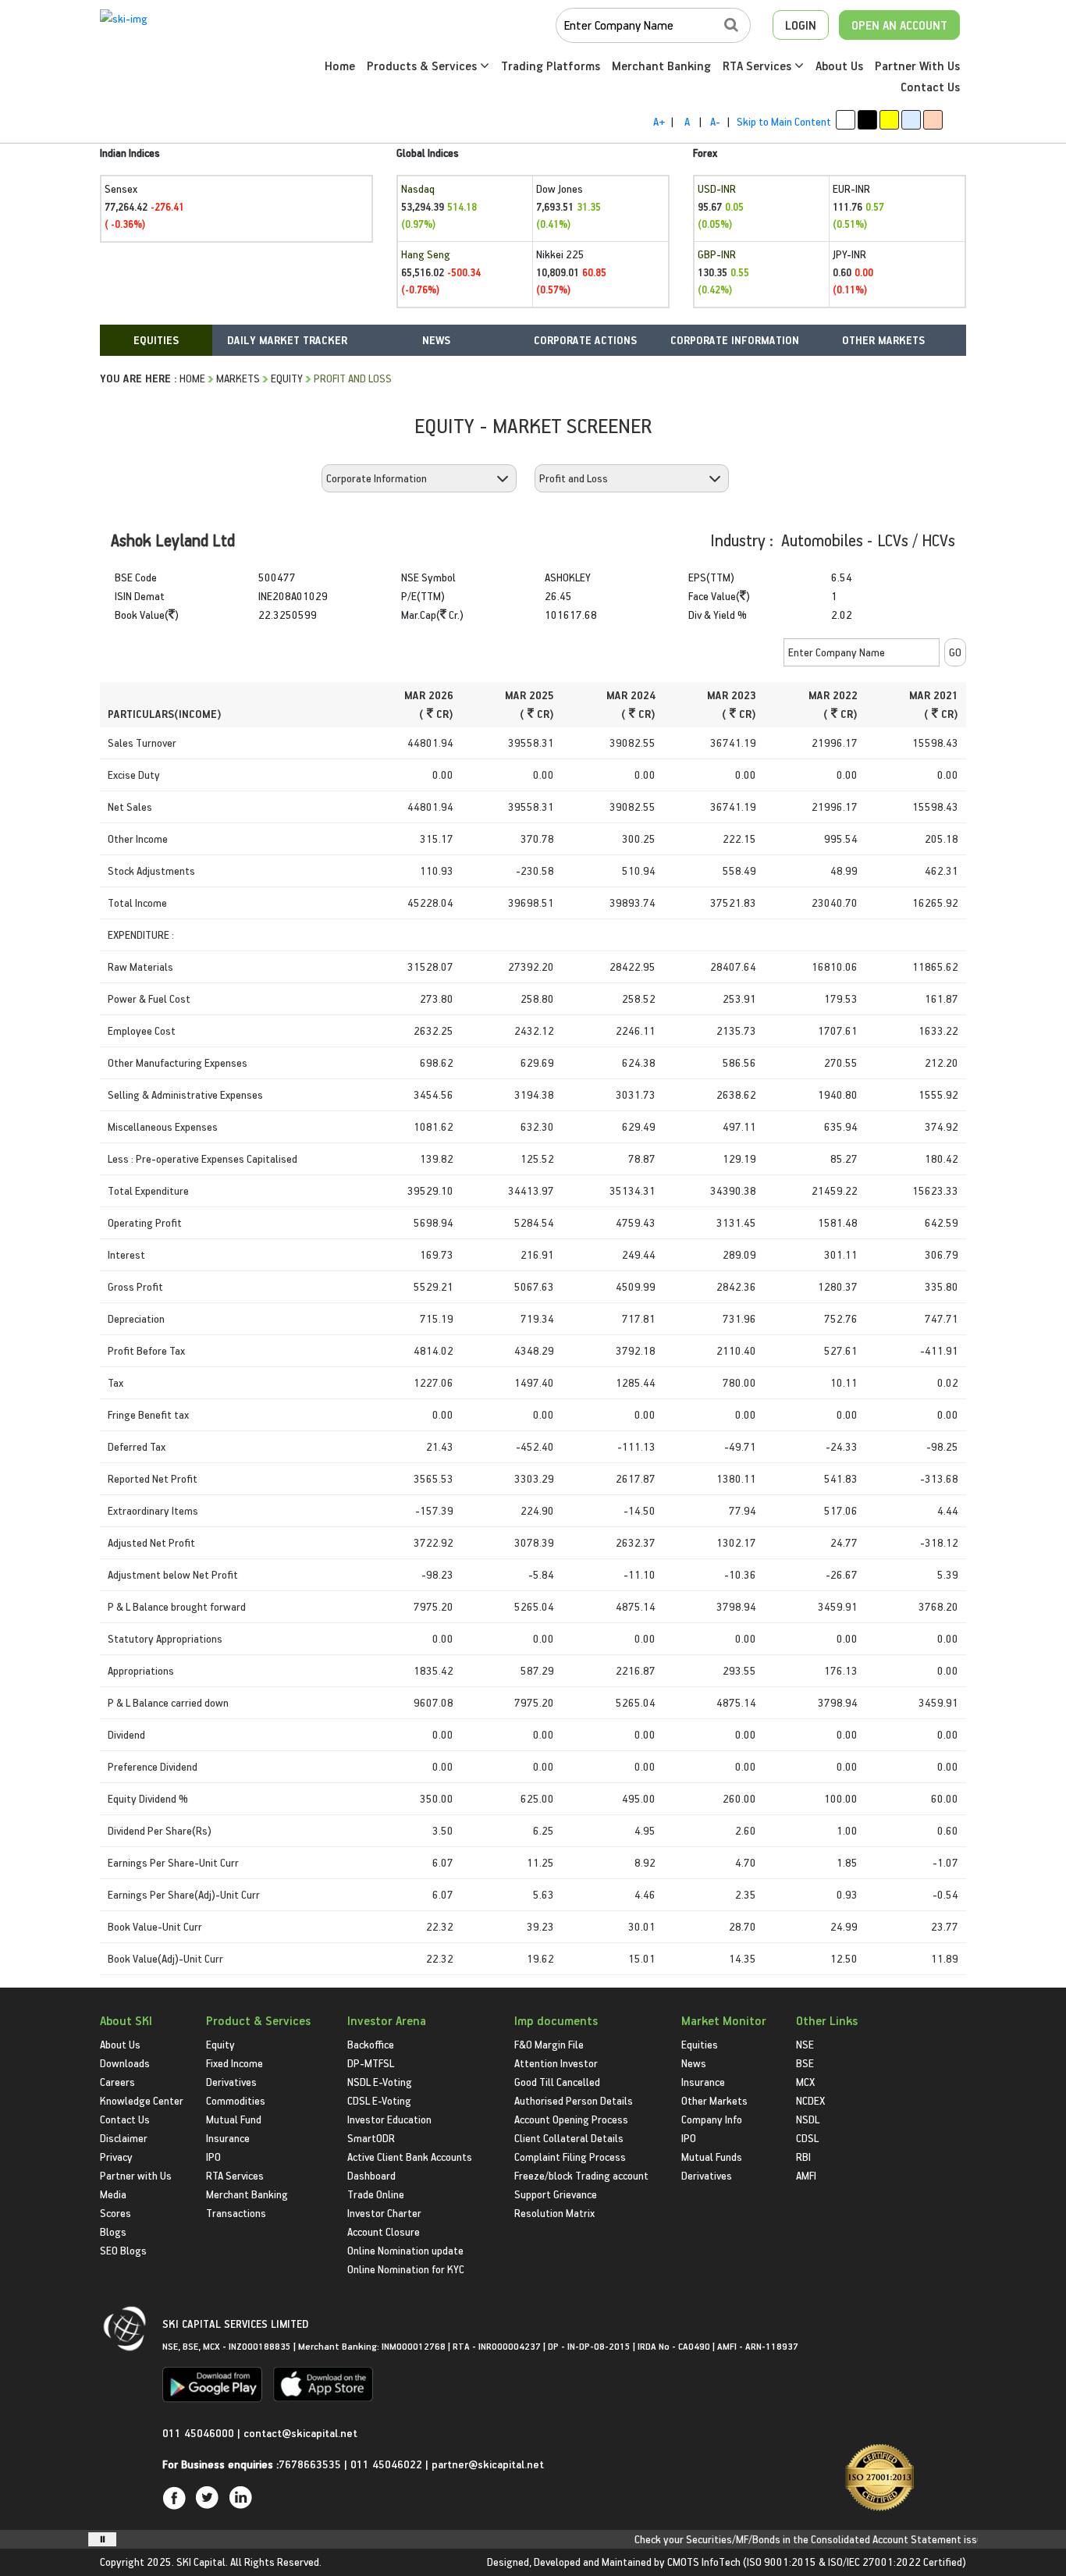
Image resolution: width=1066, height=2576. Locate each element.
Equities (700, 2044)
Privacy (116, 2157)
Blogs (113, 2231)
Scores (115, 2213)
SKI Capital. (202, 2562)
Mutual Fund (234, 2119)
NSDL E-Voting (380, 2082)
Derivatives (231, 2082)
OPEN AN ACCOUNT (899, 25)
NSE (805, 2044)
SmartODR (371, 2138)
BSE (805, 2063)
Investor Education (389, 2119)
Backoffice (371, 2044)
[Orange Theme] (933, 120)
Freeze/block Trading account (581, 2175)
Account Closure (384, 2231)
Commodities (236, 2100)
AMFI (806, 2175)
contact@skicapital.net (300, 2433)
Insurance (228, 2138)
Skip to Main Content (784, 121)
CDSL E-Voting (379, 2100)
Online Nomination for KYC (406, 2269)
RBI (803, 2157)
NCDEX (810, 2100)
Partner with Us (136, 2175)
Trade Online (376, 2194)
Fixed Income (235, 2063)
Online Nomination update (405, 2250)
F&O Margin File (549, 2044)
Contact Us (930, 87)
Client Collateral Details (569, 2138)
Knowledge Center (142, 2100)
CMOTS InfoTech (704, 2562)
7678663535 (310, 2464)
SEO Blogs (123, 2250)
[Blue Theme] (911, 120)
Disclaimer (124, 2138)
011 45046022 (388, 2464)
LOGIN (801, 25)
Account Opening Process (571, 2119)
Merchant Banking (661, 66)
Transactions (236, 2213)
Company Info (712, 2119)
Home (340, 66)
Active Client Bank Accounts (410, 2157)
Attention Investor (556, 2063)
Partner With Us (917, 66)
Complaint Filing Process (570, 2157)
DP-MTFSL (371, 2063)
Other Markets (714, 2100)
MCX (805, 2082)
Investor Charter (384, 2213)
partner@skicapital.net (488, 2464)
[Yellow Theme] (889, 120)
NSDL (808, 2119)
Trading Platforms (551, 66)
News (694, 2063)
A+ (659, 121)
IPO (213, 2157)
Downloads (125, 2063)
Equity (287, 378)
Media (113, 2194)
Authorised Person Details (574, 2100)
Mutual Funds (712, 2157)
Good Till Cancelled (557, 2082)
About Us (839, 66)
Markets (238, 378)
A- (715, 121)
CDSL (807, 2138)
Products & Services (423, 66)
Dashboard (371, 2175)
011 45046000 (200, 2433)
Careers (117, 2082)
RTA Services (759, 66)
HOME (192, 378)
